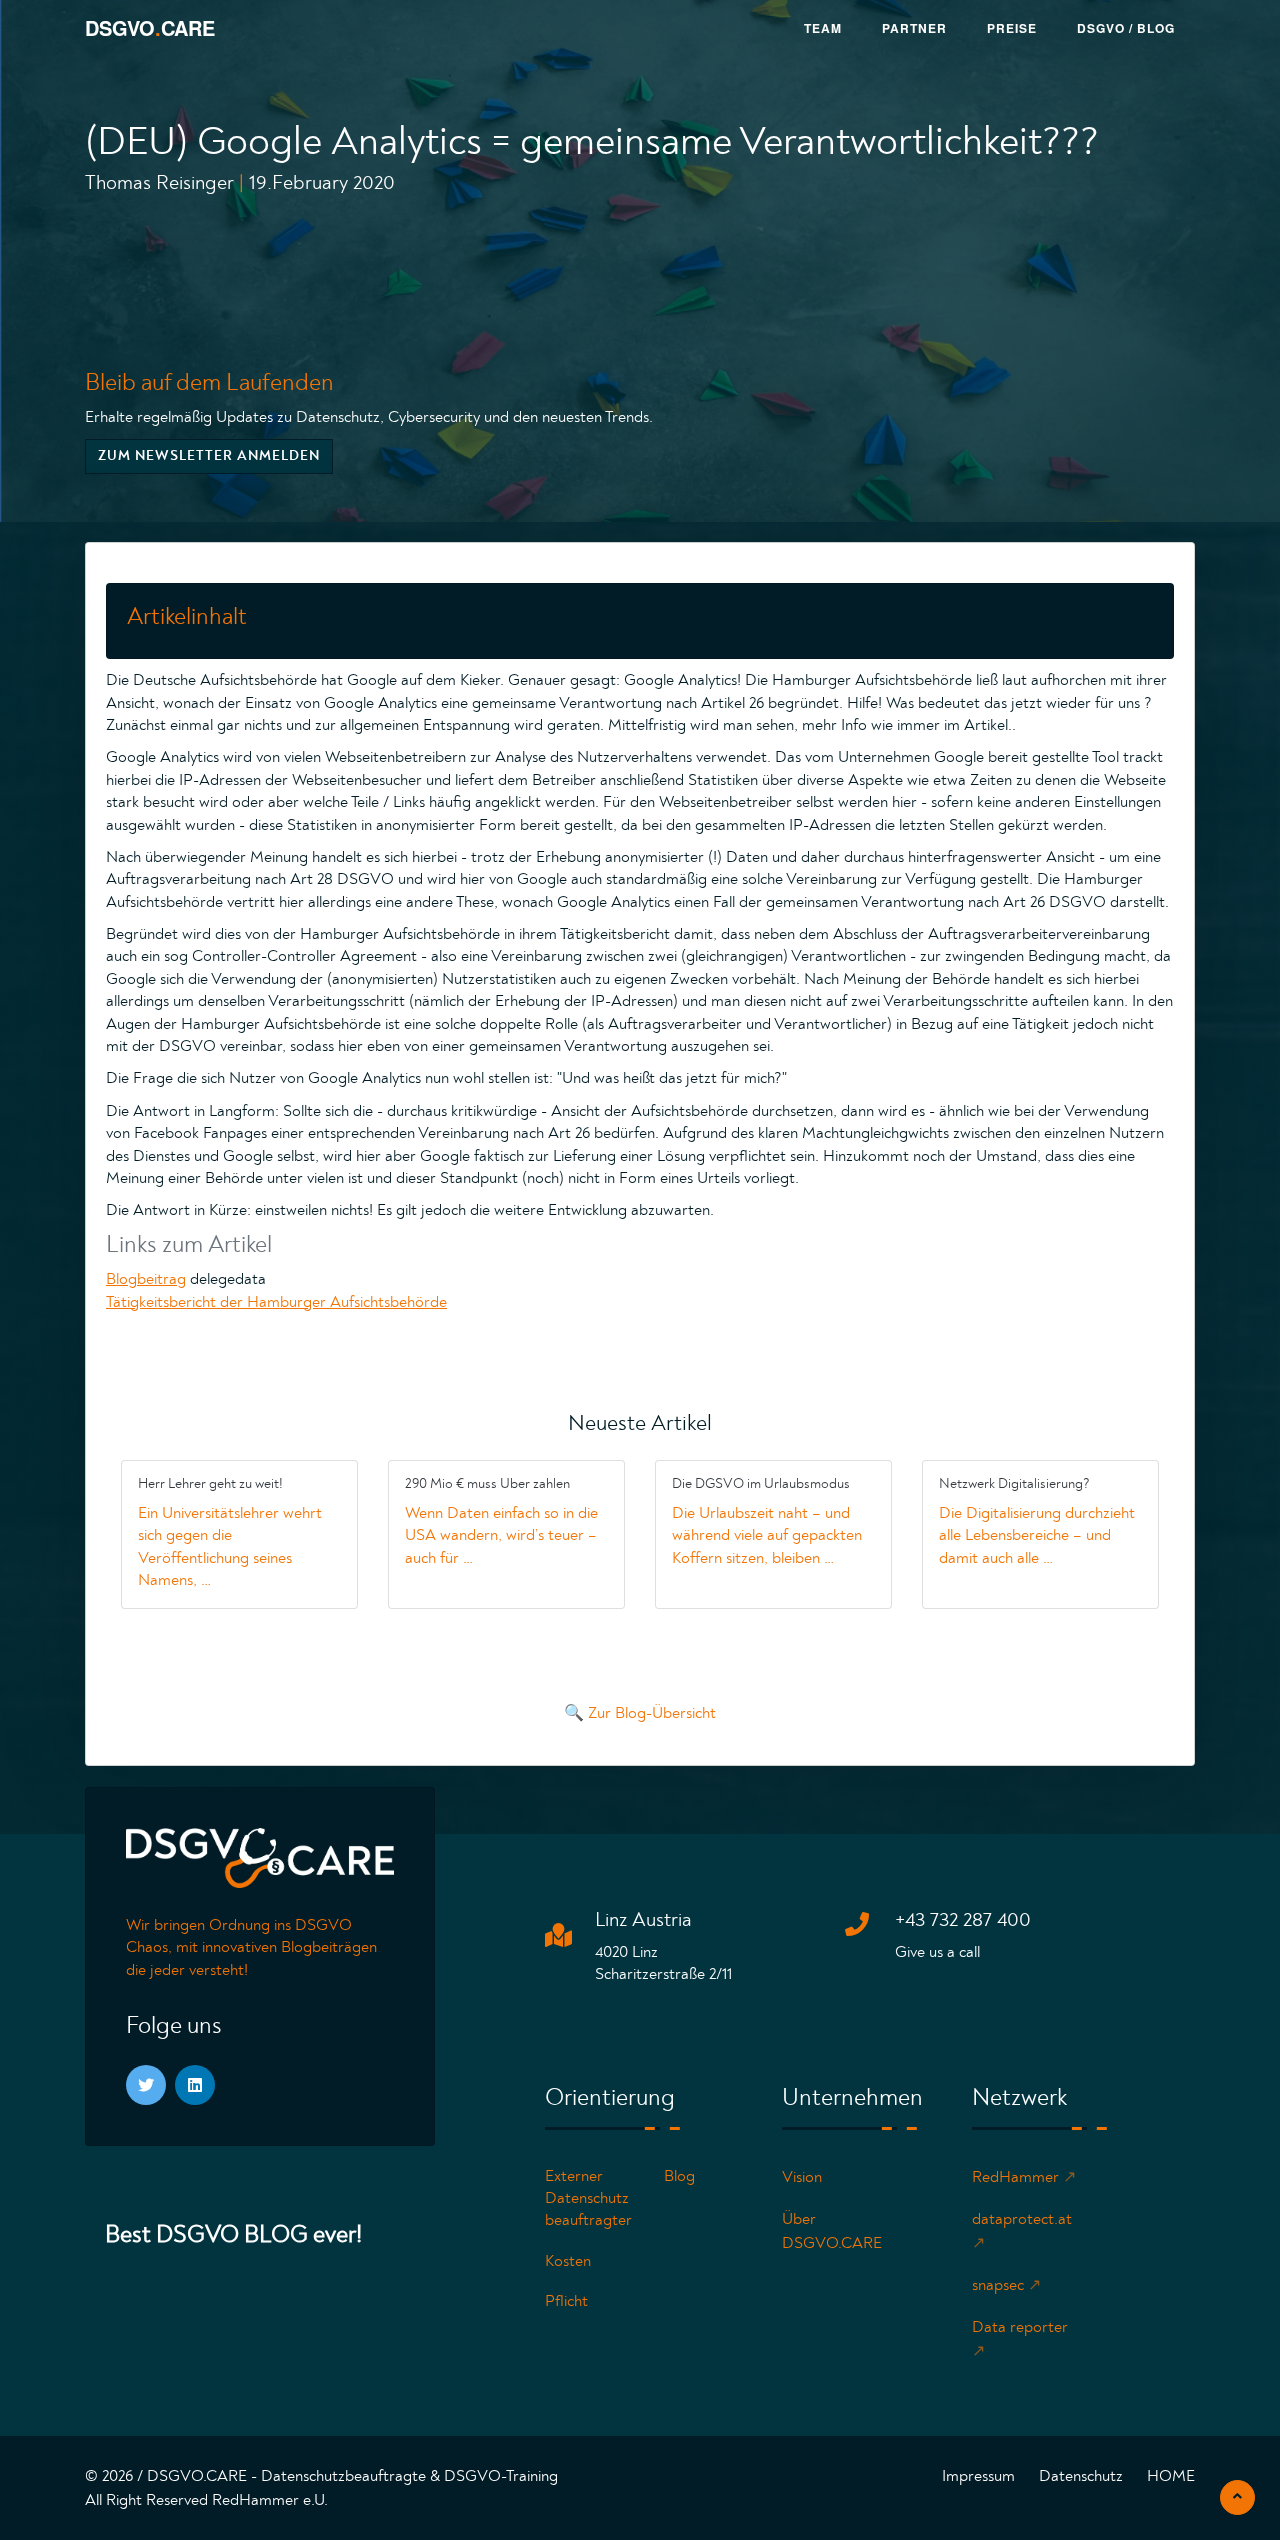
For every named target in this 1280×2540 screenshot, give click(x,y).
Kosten (568, 2261)
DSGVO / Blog (1126, 28)
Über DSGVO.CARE (832, 2231)
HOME (1171, 2476)
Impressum (978, 2476)
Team (823, 28)
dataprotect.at (1022, 2231)
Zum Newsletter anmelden (209, 456)
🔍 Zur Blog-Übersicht (640, 1713)
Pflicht (566, 2301)
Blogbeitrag (146, 1279)
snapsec (1006, 2285)
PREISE (1012, 28)
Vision (802, 2177)
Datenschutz (1081, 2476)
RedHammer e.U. (270, 2500)
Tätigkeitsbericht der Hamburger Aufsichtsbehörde (276, 1302)
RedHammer (1024, 2177)
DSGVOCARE (150, 27)
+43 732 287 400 (963, 1920)
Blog (679, 2176)
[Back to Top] (1237, 2497)
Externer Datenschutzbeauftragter (588, 2198)
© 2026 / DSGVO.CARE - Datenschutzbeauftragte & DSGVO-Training (321, 2476)
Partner (914, 28)
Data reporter (1020, 2339)
